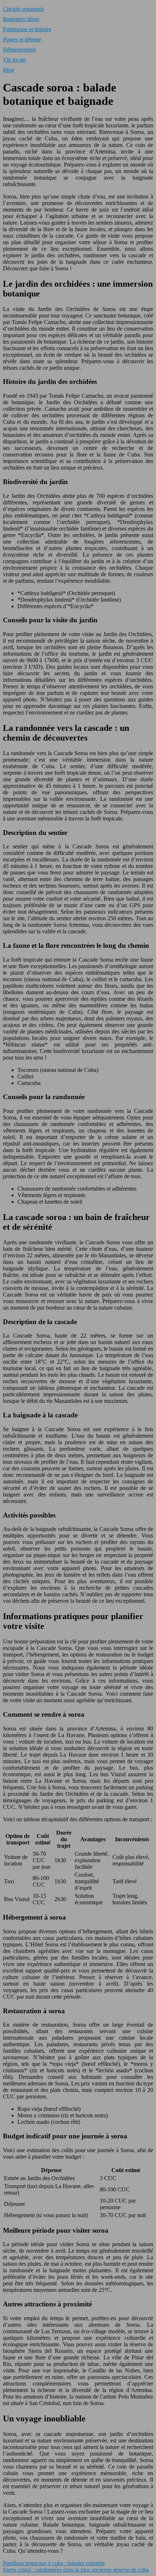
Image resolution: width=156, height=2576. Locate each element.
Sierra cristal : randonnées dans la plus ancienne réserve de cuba (76, 2570)
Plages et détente (22, 39)
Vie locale (14, 60)
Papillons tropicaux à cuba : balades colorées (54, 2563)
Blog (9, 70)
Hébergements (19, 50)
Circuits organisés (23, 9)
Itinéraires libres (21, 19)
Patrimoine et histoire (27, 29)
